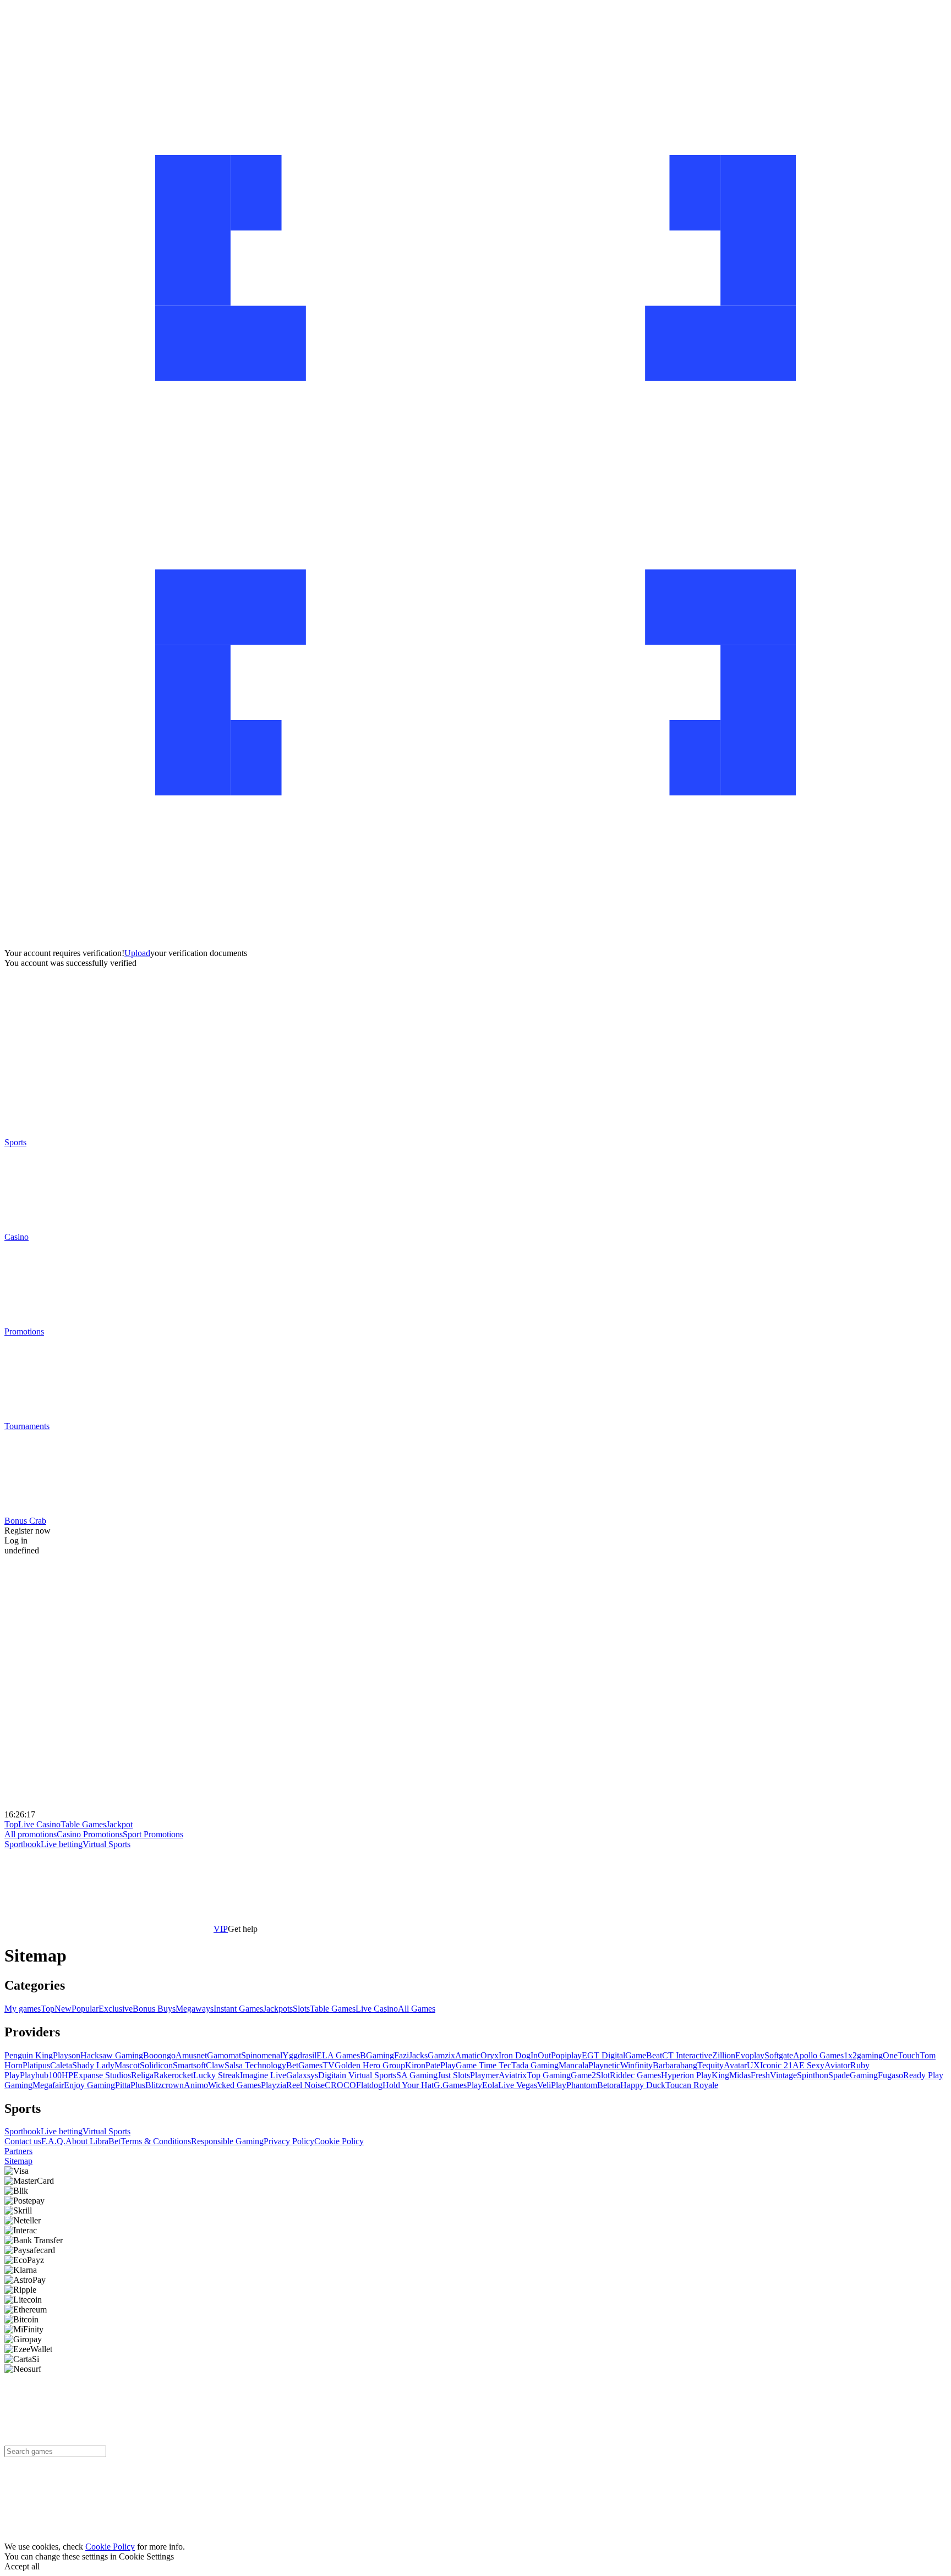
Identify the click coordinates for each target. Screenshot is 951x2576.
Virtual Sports (106, 1844)
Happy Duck (643, 2085)
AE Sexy (808, 2065)
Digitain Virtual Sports (357, 2075)
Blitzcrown (165, 2085)
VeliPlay (552, 2085)
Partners (18, 2151)
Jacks (418, 2055)
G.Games (450, 2085)
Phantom (582, 2085)
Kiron (415, 2065)
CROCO (340, 2085)
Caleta (61, 2065)
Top (11, 1824)
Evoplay (750, 2055)
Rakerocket (173, 2075)
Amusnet (191, 2055)
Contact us (23, 2141)
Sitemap (18, 2161)
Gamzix (441, 2055)
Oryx (490, 2055)
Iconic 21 (776, 2065)
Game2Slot (590, 2075)
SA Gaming (417, 2075)
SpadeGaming (853, 2075)
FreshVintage (774, 2075)
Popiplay (566, 2055)
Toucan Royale (692, 2085)
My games (23, 2009)
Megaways (195, 2009)
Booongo (159, 2055)
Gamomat (224, 2055)
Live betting (62, 1844)
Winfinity (636, 2065)
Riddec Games (635, 2075)
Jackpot (119, 1824)
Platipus (36, 2065)
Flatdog (369, 2085)
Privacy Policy (289, 2141)
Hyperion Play (686, 2075)
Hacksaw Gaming (112, 2055)
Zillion (724, 2055)
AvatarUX (742, 2065)
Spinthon (813, 2075)
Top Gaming (549, 2075)
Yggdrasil (299, 2055)
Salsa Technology (255, 2065)
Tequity (710, 2065)
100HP (61, 2075)
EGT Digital (603, 2055)
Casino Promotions (90, 1834)
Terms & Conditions (156, 2141)
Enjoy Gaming (89, 2085)
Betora (609, 2085)
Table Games (83, 1824)
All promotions (31, 1834)
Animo (196, 2085)
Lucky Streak (217, 2075)
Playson (67, 2055)
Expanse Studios (102, 2075)
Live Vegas (518, 2085)
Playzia (274, 2085)
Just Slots (454, 2075)
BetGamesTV (310, 2065)
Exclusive (116, 2009)
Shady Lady (93, 2065)
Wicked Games (234, 2085)
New (63, 2009)
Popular (85, 2009)
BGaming (377, 2055)
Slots (301, 2009)
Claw (215, 2065)
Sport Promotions (153, 1834)
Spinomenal (262, 2055)
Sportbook (23, 1844)
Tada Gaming (535, 2065)
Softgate (779, 2055)
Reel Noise (305, 2085)
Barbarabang (675, 2065)
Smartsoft (189, 2065)
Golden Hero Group (370, 2065)
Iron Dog (515, 2055)
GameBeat (644, 2055)
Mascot (127, 2065)
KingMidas (731, 2075)
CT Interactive (687, 2055)
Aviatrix (513, 2075)
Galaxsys (302, 2075)
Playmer (484, 2075)
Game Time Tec (483, 2065)
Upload (137, 953)
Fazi (401, 2055)
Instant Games (238, 2009)
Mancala (573, 2065)
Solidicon (156, 2065)
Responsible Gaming (227, 2141)
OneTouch (901, 2055)
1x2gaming (863, 2055)
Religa (142, 2075)
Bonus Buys (154, 2009)
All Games (417, 2009)
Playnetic (604, 2065)
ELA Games (338, 2055)
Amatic (468, 2055)
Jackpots (278, 2009)
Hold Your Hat (408, 2085)
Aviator (837, 2065)
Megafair (48, 2085)
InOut (541, 2055)
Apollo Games (818, 2055)
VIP (221, 1929)
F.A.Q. (53, 2141)
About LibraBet (93, 2141)
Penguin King (29, 2055)
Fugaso (890, 2075)
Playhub (34, 2075)
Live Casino (39, 1824)
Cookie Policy (339, 2141)
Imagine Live (263, 2075)
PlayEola (482, 2085)
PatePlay (441, 2065)
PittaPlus (130, 2085)
